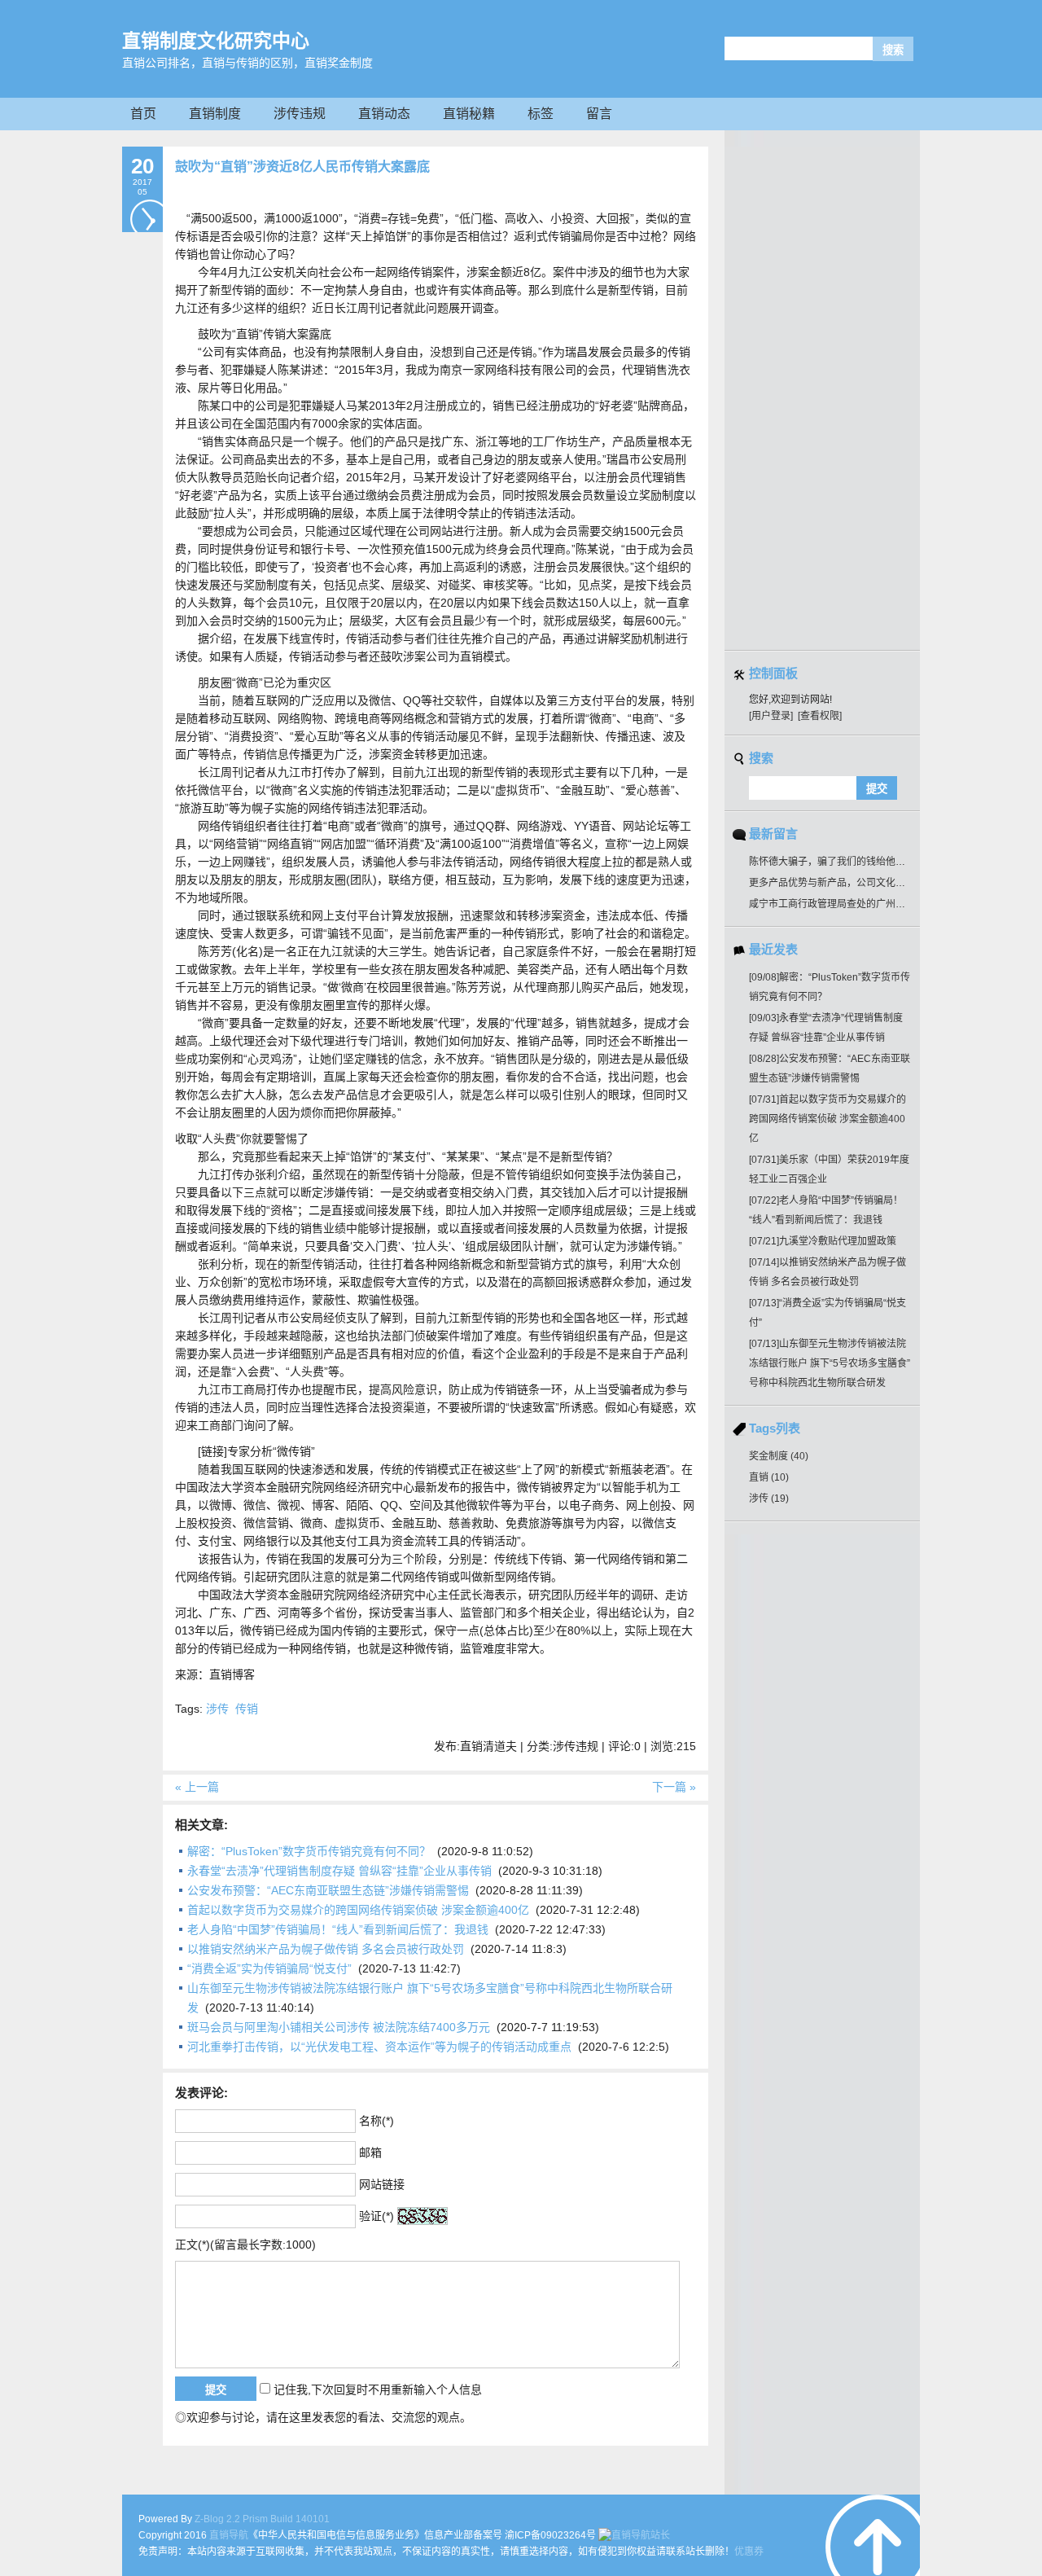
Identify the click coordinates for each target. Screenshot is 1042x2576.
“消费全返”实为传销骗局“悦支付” (269, 1968)
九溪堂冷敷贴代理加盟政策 (823, 1241)
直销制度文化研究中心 (216, 41)
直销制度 (215, 114)
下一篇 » (674, 1787)
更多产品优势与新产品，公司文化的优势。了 (847, 883)
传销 (247, 1709)
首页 (143, 114)
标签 (541, 114)
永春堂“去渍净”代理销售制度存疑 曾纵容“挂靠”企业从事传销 (339, 1871)
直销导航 (229, 2535)
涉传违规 (300, 114)
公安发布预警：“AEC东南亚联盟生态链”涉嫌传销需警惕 (328, 1890)
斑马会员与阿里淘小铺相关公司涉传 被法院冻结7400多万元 (339, 2027)
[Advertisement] (830, 395)
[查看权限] (820, 716)
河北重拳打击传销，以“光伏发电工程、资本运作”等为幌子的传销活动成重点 (379, 2047)
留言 (599, 114)
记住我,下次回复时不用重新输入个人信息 (378, 2389)
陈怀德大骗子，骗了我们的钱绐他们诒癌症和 (847, 862)
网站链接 (382, 2184)
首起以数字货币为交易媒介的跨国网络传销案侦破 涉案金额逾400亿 (358, 1910)
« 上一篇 (197, 1787)
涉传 (217, 1709)
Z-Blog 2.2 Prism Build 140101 (262, 2519)
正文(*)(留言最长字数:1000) (245, 2245)
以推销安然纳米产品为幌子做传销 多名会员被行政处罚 (326, 1949)
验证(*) (377, 2216)
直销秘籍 (469, 114)
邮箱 (370, 2153)
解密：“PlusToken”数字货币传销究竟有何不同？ (309, 1851)
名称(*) (377, 2121)
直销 (769, 1477)
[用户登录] (771, 716)
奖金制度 (779, 1456)
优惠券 (749, 2552)
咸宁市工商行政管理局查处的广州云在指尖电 (847, 904)
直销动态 (384, 114)
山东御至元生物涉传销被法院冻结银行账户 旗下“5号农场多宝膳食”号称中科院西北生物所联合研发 (830, 1363)
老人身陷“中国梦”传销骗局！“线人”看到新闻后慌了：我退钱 (338, 1929)
